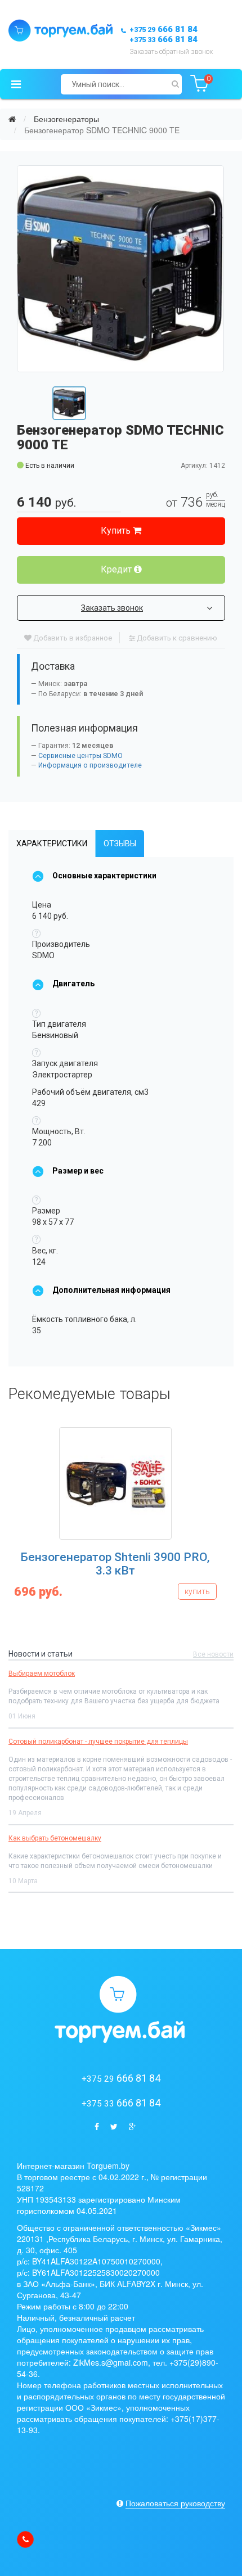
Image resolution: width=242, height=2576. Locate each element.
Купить (117, 531)
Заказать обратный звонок (171, 52)
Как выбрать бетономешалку (55, 1838)
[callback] (25, 2539)
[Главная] (12, 119)
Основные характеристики (104, 876)
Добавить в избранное (72, 638)
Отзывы (120, 843)
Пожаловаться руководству (175, 2503)
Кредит (117, 569)
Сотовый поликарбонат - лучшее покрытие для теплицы (98, 1742)
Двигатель (73, 984)
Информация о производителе (90, 765)
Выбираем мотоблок (42, 1673)
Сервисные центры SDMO (80, 756)
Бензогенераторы (66, 119)
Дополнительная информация (111, 1290)
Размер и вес (78, 1171)
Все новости (213, 1654)
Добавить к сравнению (176, 638)
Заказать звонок (112, 608)
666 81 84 (163, 29)
